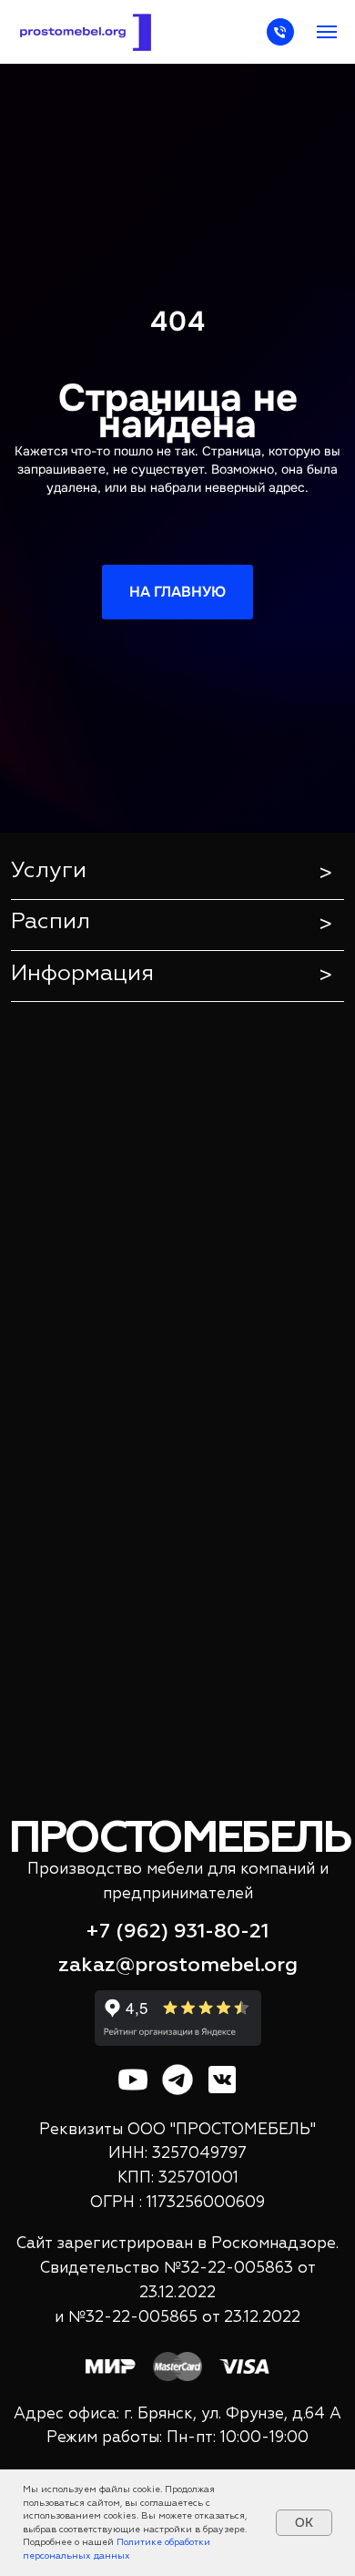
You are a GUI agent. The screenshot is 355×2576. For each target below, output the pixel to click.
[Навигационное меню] (327, 32)
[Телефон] (280, 41)
